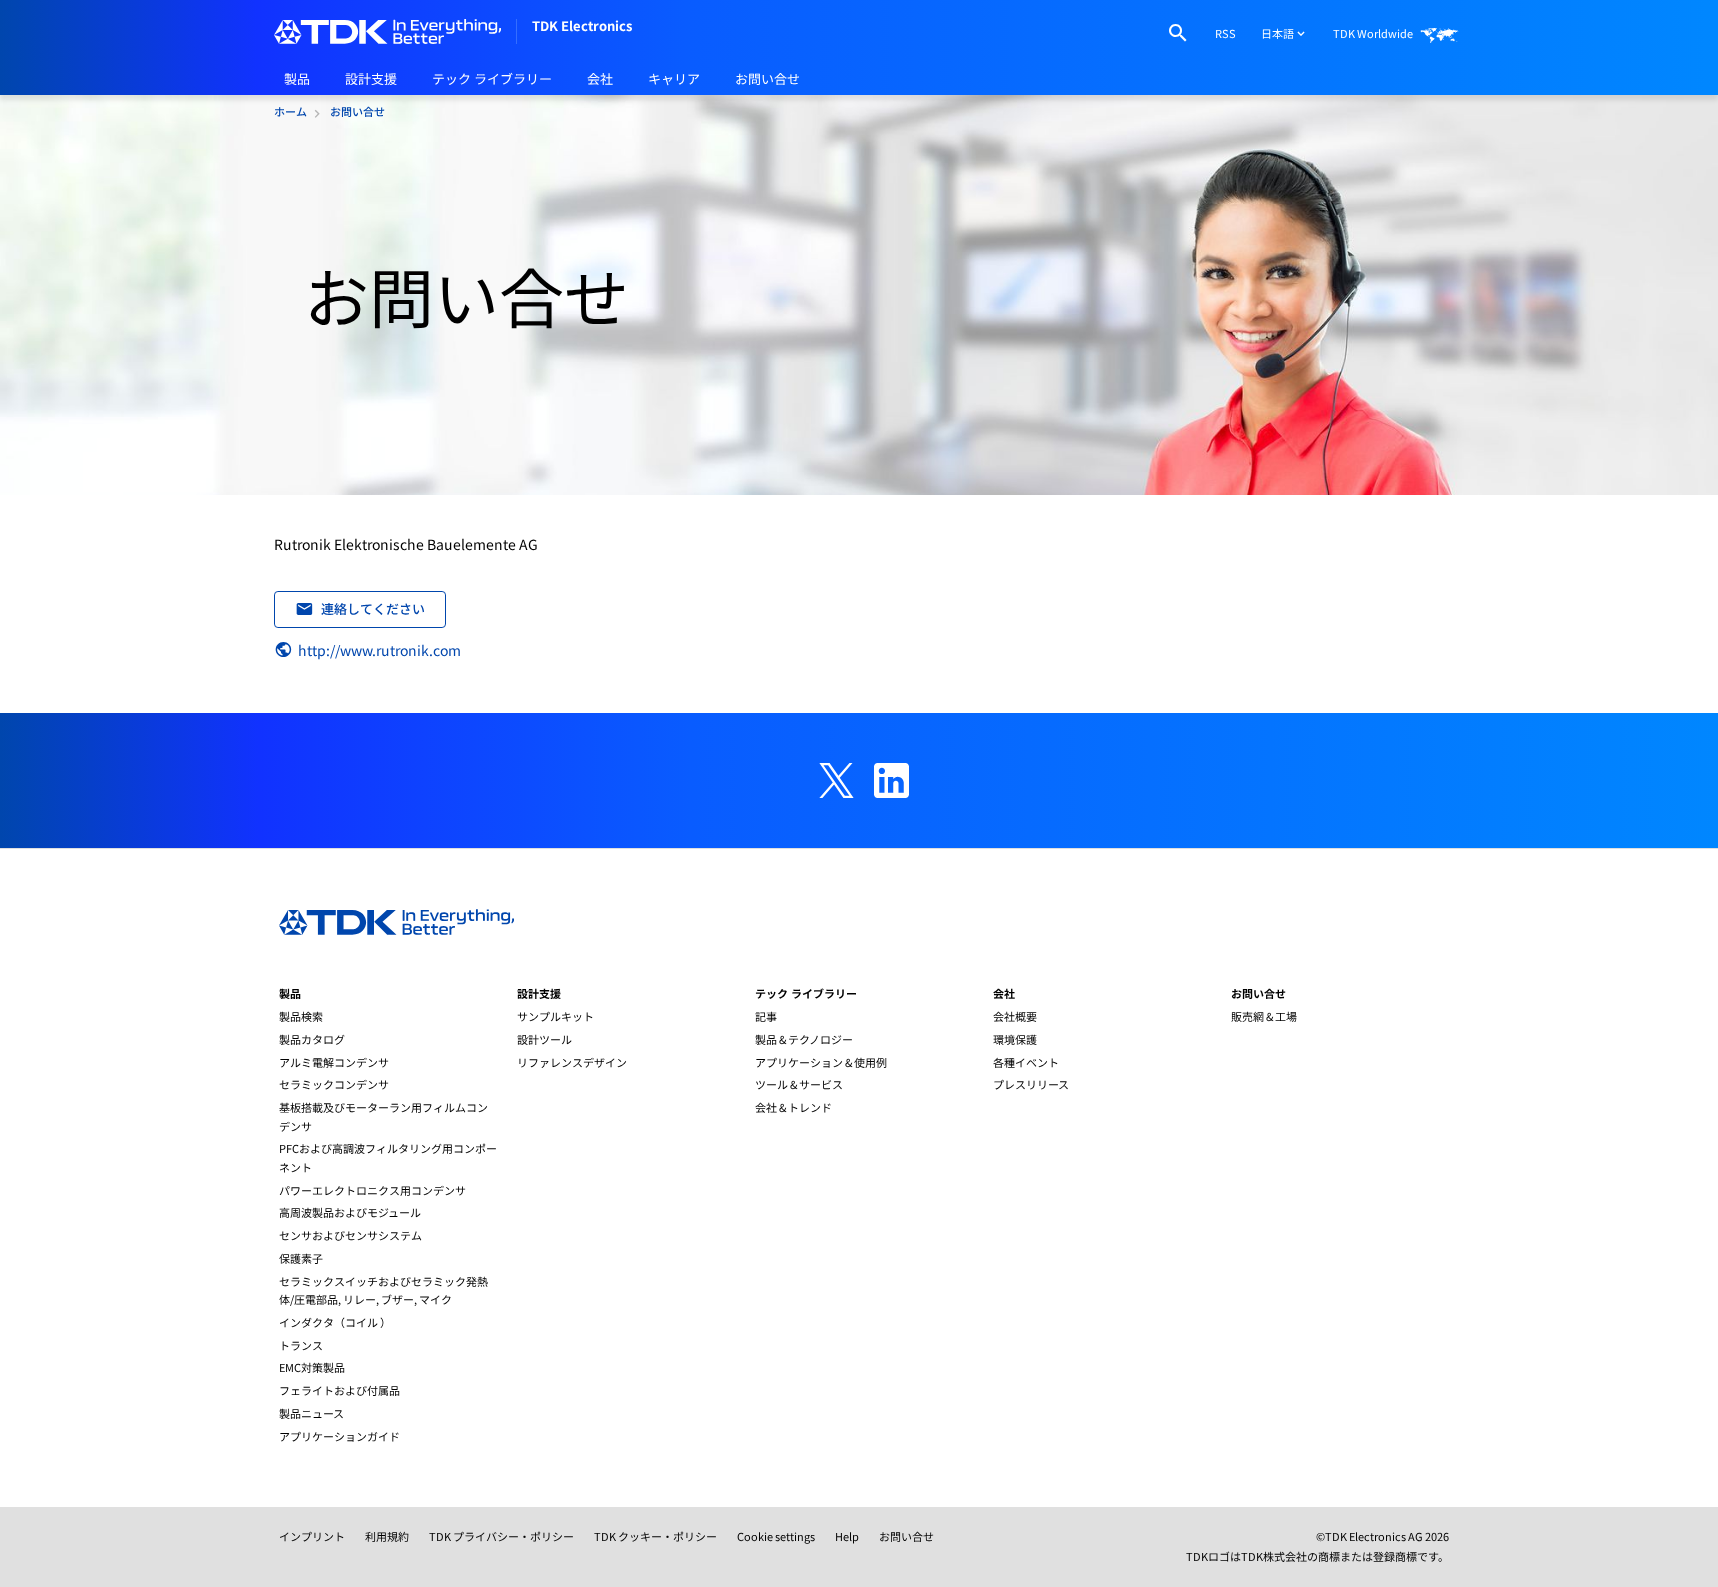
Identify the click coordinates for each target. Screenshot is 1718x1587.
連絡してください (373, 608)
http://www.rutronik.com (379, 650)
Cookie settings (776, 1536)
